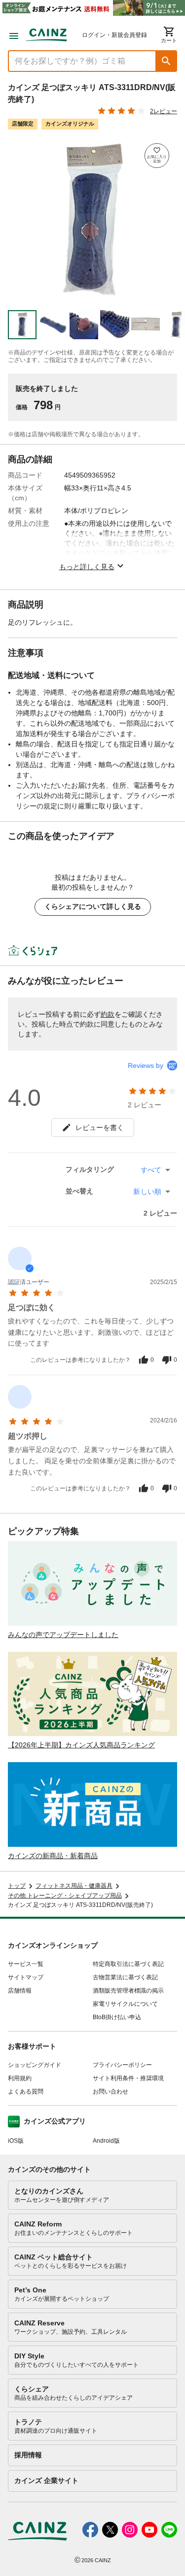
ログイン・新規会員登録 (114, 35)
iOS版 (16, 2141)
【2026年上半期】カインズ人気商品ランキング (81, 1745)
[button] (166, 61)
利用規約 (20, 2078)
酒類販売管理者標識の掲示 (128, 1991)
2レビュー (164, 111)
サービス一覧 (26, 1964)
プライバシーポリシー (122, 2065)
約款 (108, 1014)
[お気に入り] (157, 156)
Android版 (106, 2141)
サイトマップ (26, 1977)
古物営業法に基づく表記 (125, 1977)
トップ (17, 1886)
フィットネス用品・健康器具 (74, 1886)
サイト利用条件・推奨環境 (128, 2078)
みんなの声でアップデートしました (63, 1635)
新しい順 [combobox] (147, 1191)
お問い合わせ (111, 2092)
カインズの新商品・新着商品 (53, 1856)
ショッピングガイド (35, 2065)
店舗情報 (20, 1991)
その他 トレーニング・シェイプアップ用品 (65, 1896)
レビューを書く (100, 1127)
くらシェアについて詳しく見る (93, 906)
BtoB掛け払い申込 (117, 2017)
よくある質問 (26, 2092)
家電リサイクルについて (125, 2004)
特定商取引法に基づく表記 (128, 1964)
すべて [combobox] (151, 1170)
